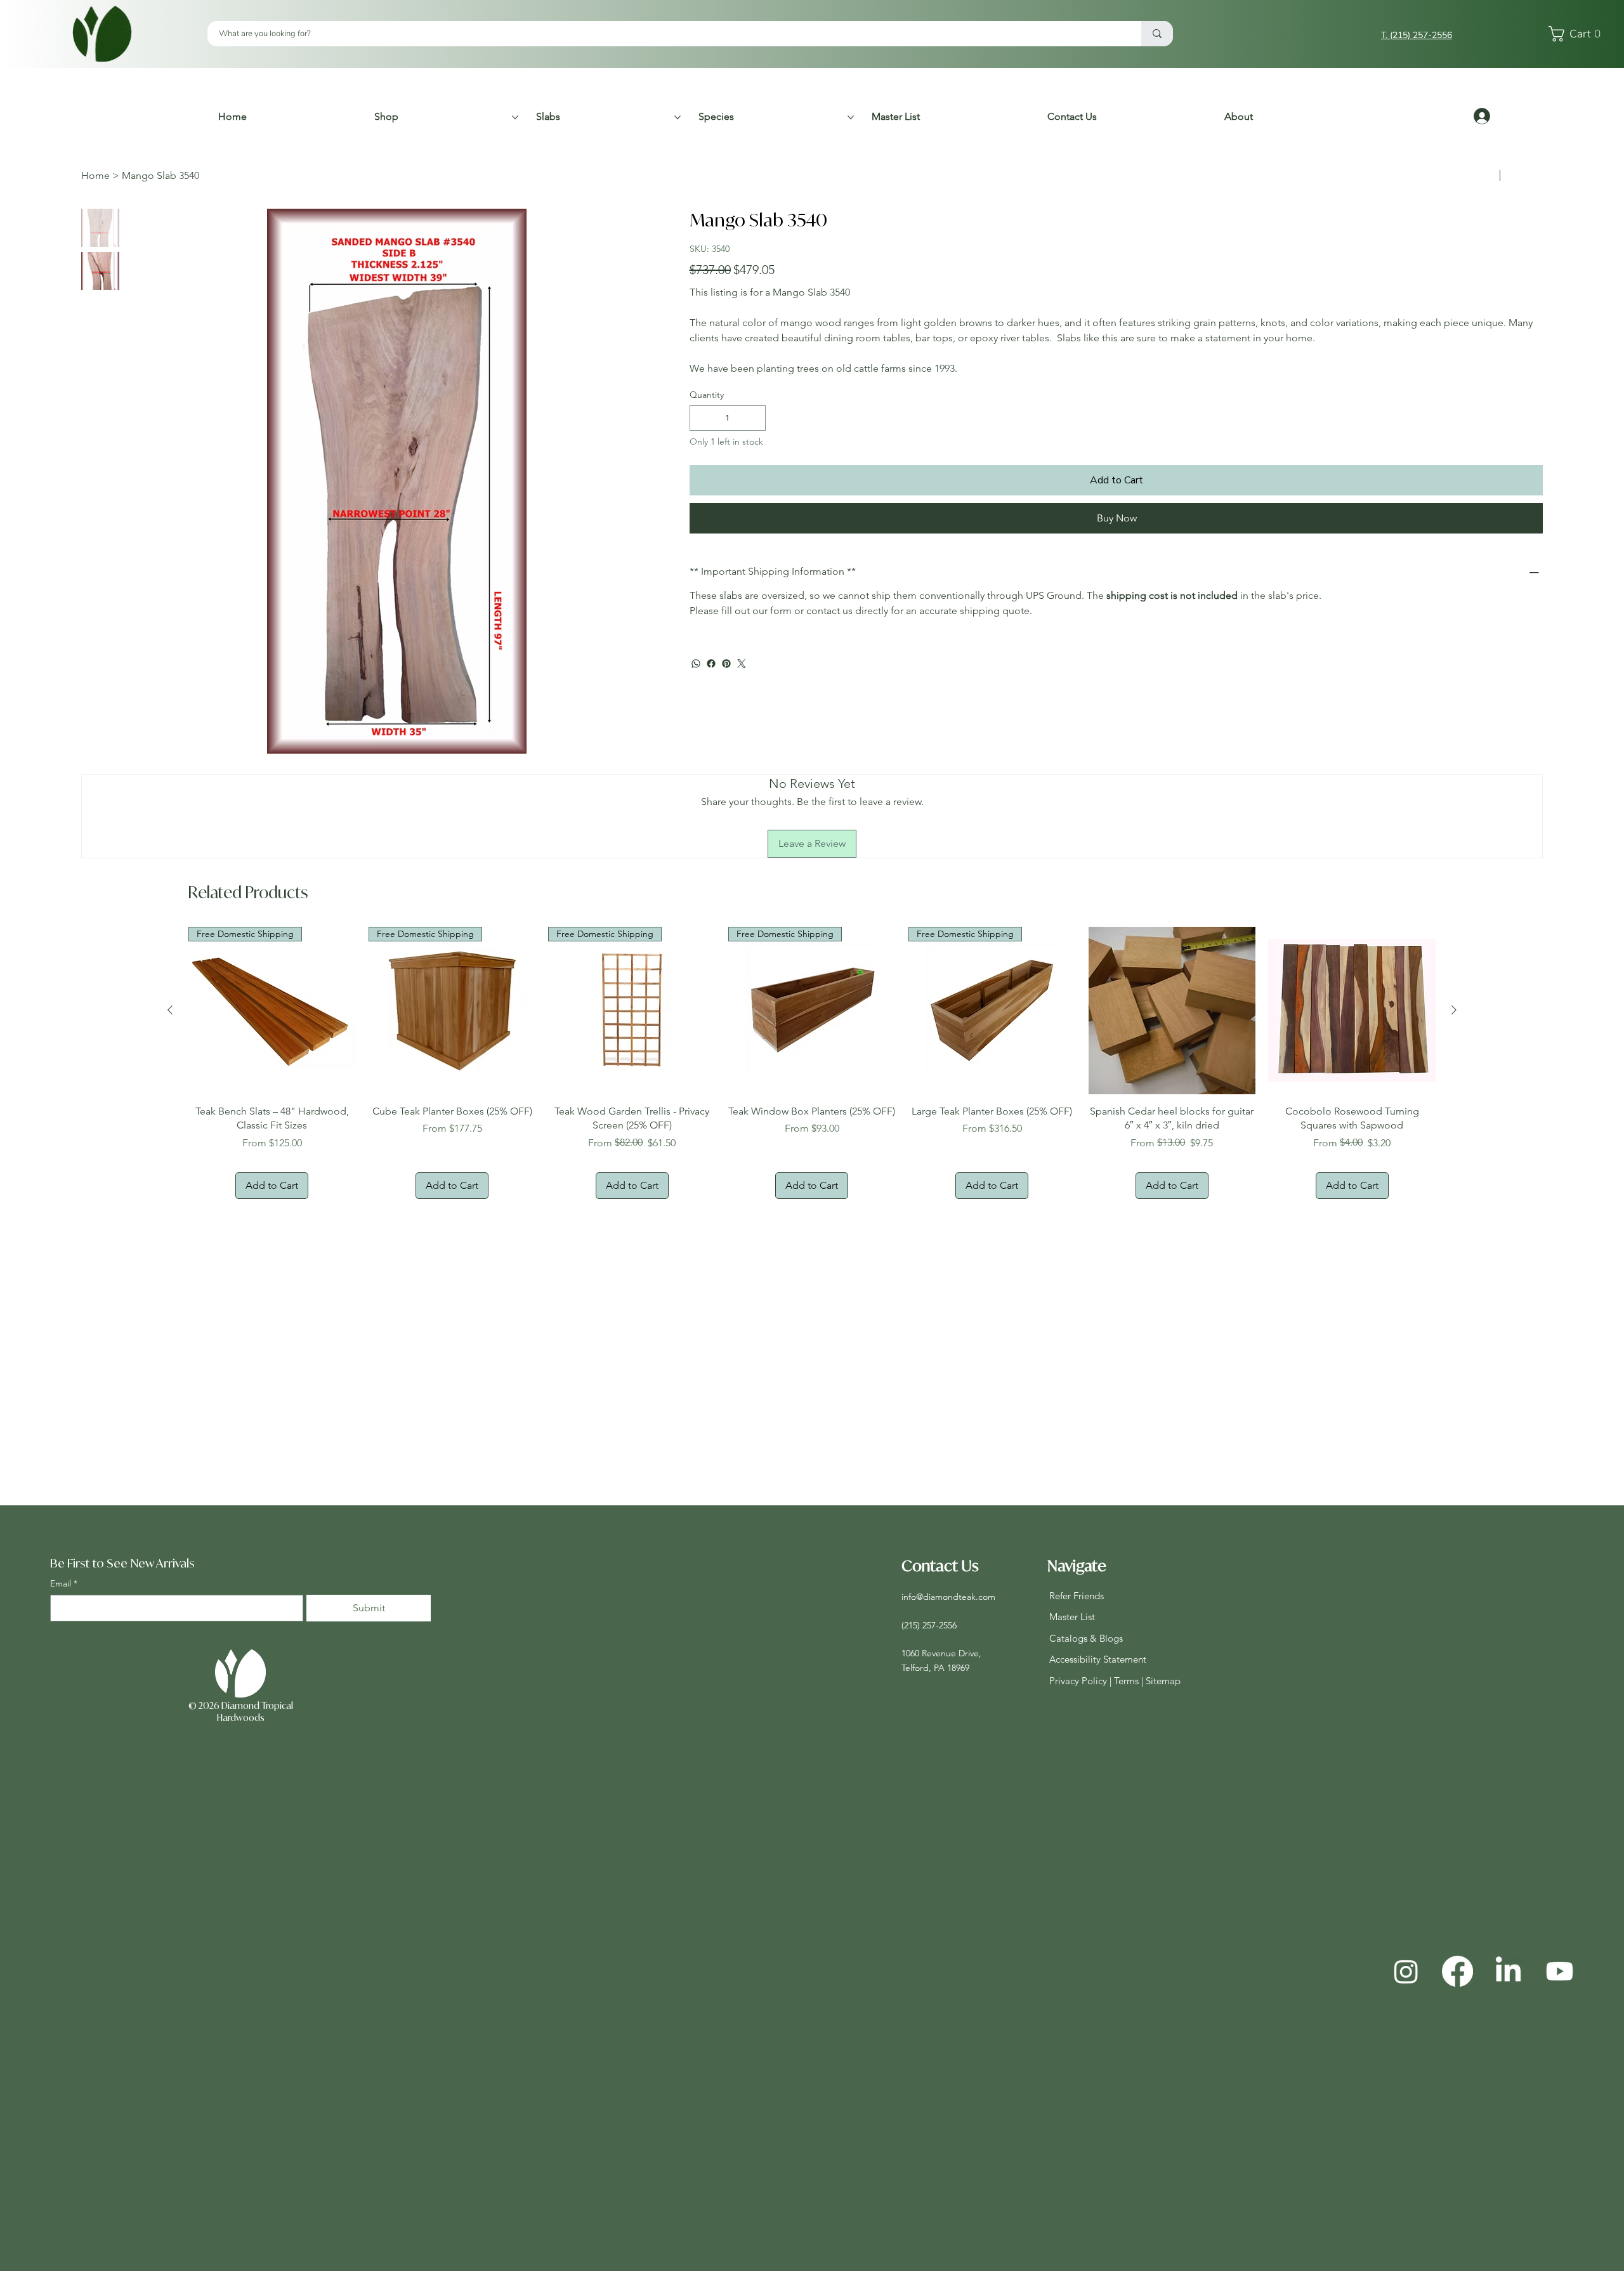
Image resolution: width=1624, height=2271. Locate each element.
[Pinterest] (726, 702)
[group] (812, 1063)
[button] (1578, 34)
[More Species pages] (851, 117)
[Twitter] (742, 702)
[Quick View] (1172, 1011)
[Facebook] (711, 702)
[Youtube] (1560, 1971)
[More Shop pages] (515, 117)
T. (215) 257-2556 (1417, 35)
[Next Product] (1454, 1010)
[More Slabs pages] (678, 117)
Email (64, 1583)
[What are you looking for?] (1157, 34)
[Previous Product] (170, 1010)
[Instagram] (1406, 1971)
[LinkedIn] (1508, 1971)
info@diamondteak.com (948, 1597)
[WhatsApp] (696, 702)
